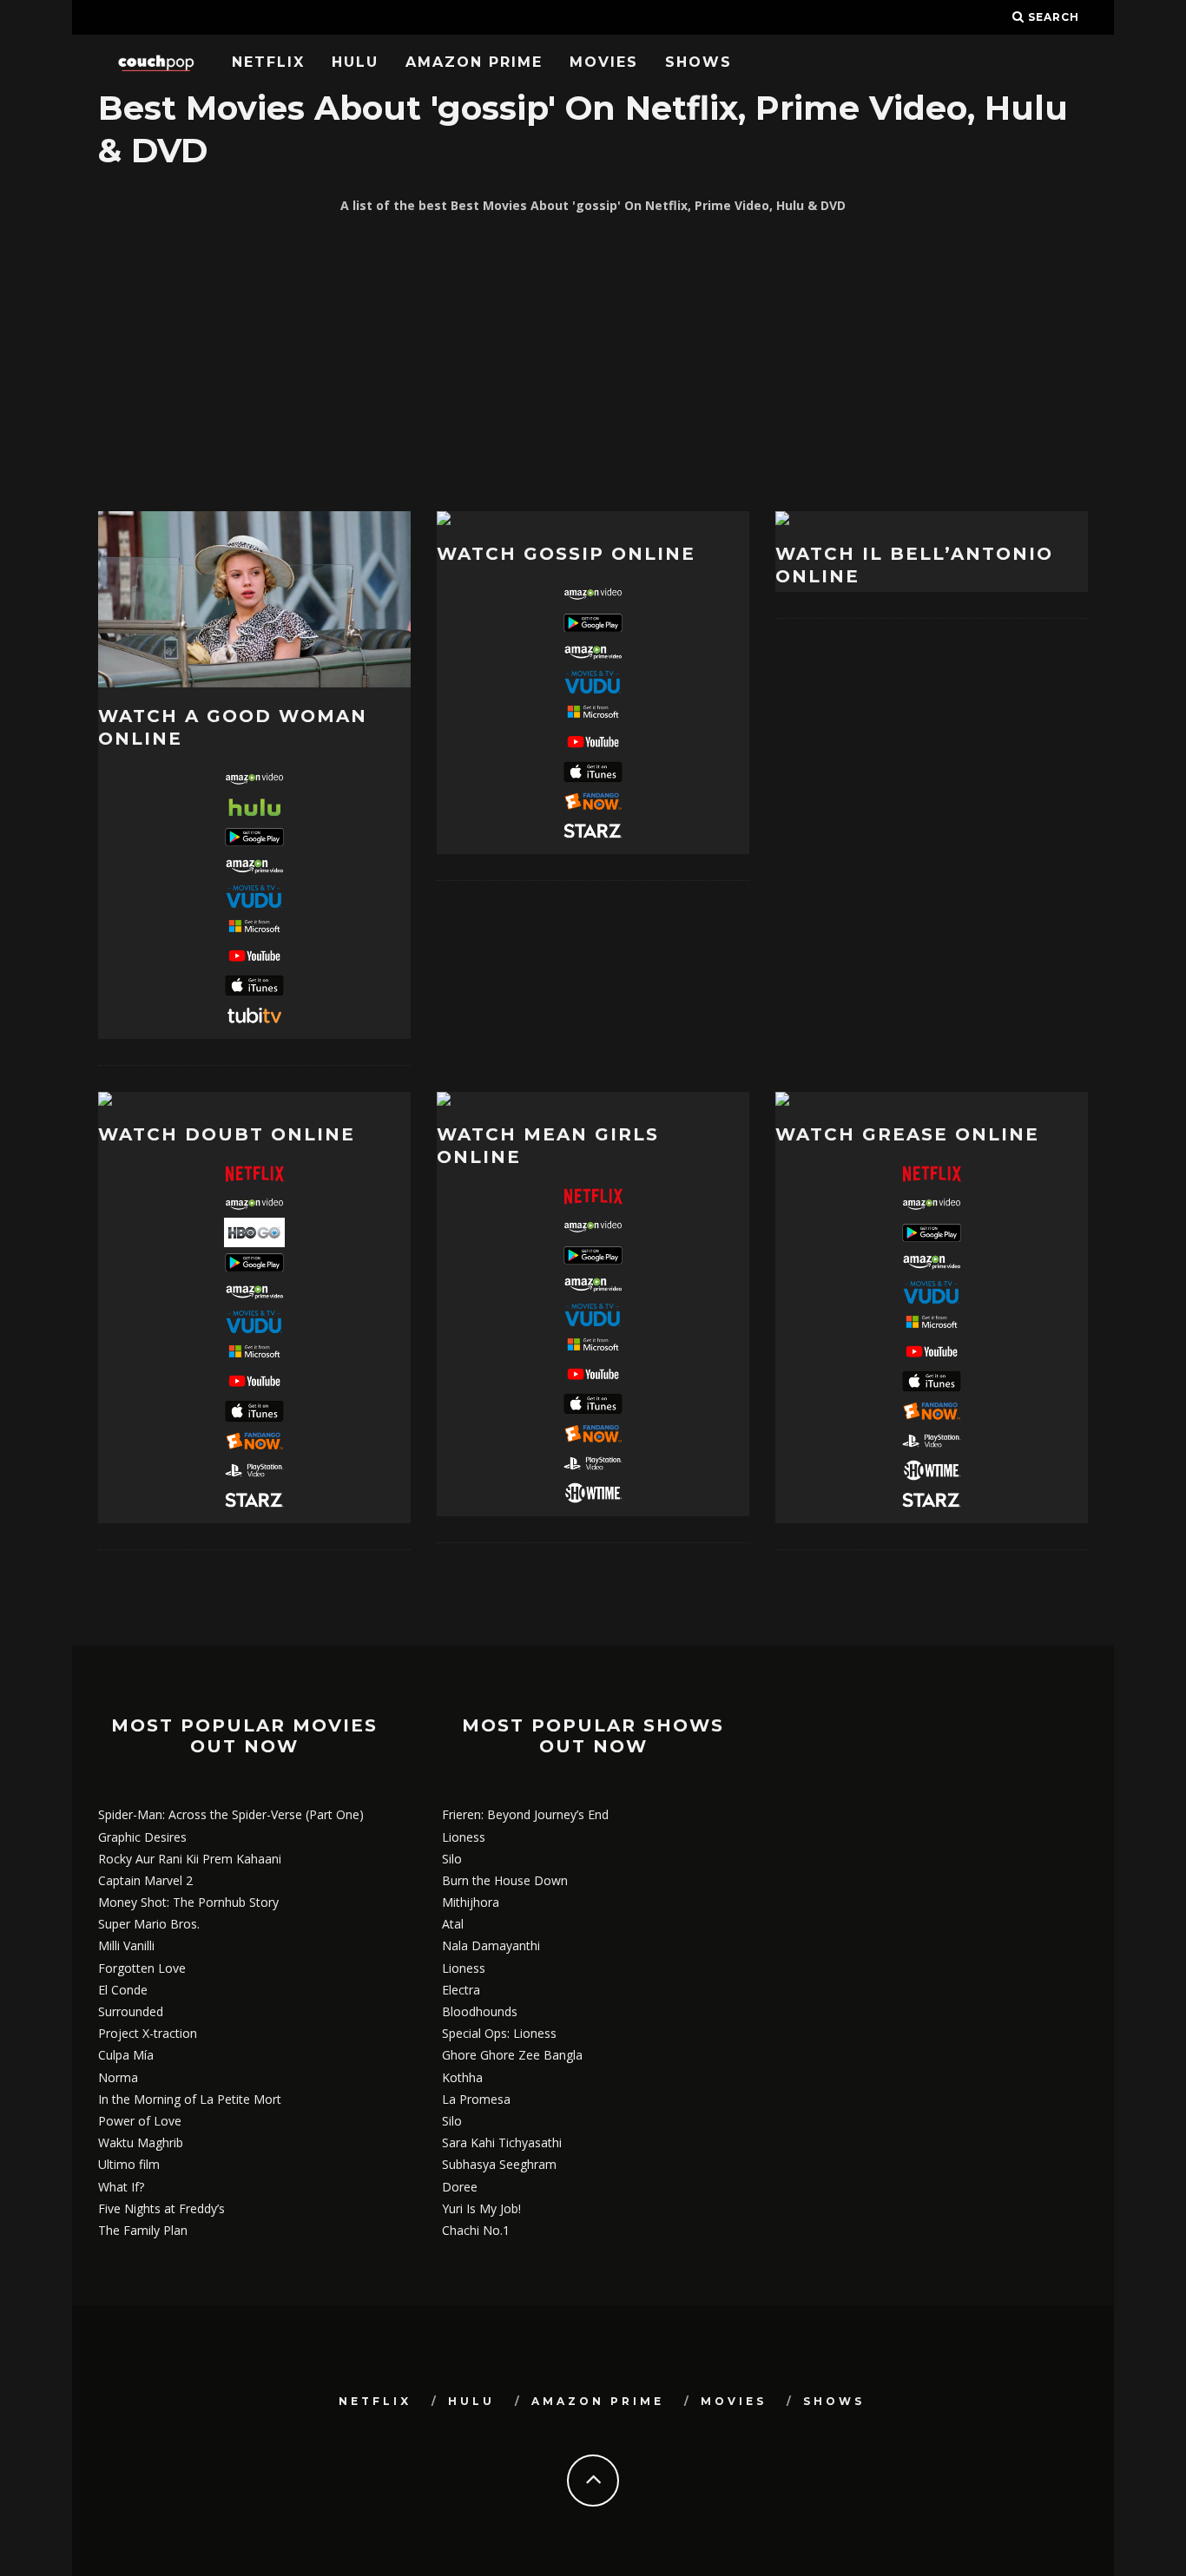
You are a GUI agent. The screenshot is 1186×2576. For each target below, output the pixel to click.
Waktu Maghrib (141, 2142)
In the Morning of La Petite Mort (190, 2099)
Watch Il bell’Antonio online (914, 565)
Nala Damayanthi (491, 1945)
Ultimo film (129, 2164)
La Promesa (476, 2099)
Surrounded (131, 2011)
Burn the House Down (505, 1880)
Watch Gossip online (566, 554)
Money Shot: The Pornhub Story (188, 1902)
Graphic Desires (142, 1837)
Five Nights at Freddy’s (161, 2208)
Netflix (268, 62)
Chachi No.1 (476, 2230)
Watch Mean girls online (548, 1146)
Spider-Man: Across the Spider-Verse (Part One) (231, 1814)
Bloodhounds (480, 2011)
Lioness (464, 1837)
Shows (698, 62)
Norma (118, 2077)
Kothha (462, 2077)
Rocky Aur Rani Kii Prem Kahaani (190, 1859)
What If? (121, 2187)
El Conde (123, 1990)
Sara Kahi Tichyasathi (502, 2142)
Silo (452, 1859)
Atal (453, 1924)
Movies (604, 62)
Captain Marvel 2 (145, 1880)
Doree (460, 2187)
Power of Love (140, 2121)
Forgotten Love (142, 1968)
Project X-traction (148, 2033)
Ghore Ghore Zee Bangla (512, 2055)
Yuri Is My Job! (481, 2208)
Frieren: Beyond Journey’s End (525, 1814)
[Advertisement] (593, 364)
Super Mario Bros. (149, 1924)
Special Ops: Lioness (499, 2033)
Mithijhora (471, 1902)
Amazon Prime (474, 62)
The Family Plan (143, 2230)
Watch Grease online (907, 1134)
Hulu (355, 62)
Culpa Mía (126, 2055)
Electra (461, 1990)
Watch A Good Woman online (233, 727)
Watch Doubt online (227, 1134)
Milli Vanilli (126, 1945)
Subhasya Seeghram (499, 2164)
